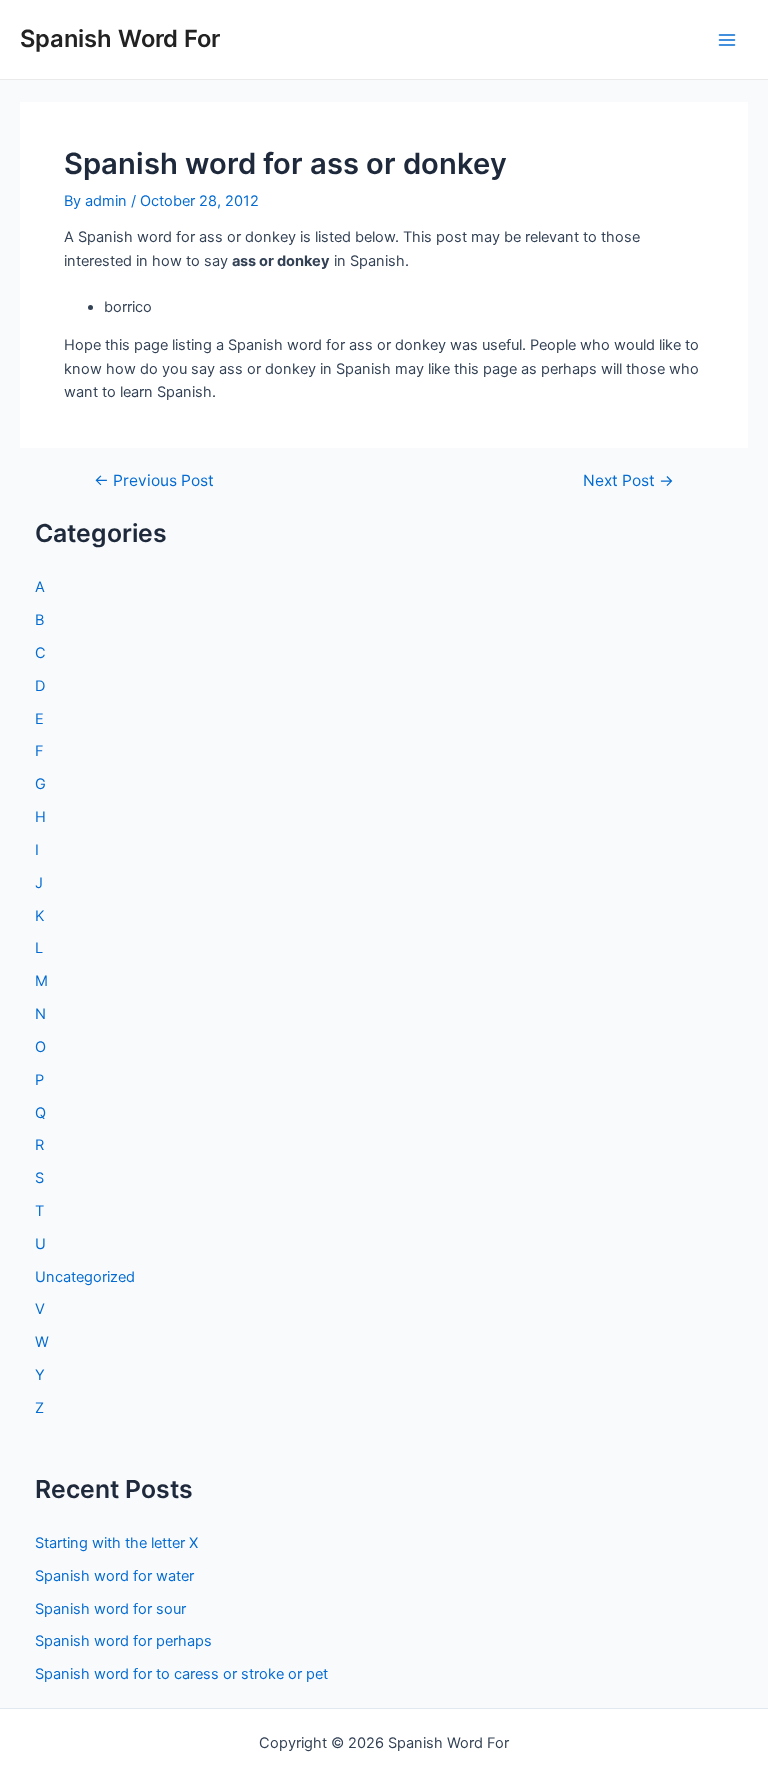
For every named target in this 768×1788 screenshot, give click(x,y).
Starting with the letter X (116, 1543)
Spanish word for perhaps (123, 1641)
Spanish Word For (120, 38)
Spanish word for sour (110, 1609)
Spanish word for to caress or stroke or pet (181, 1674)
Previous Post (154, 481)
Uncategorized (85, 1277)
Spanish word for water (114, 1576)
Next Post (628, 481)
